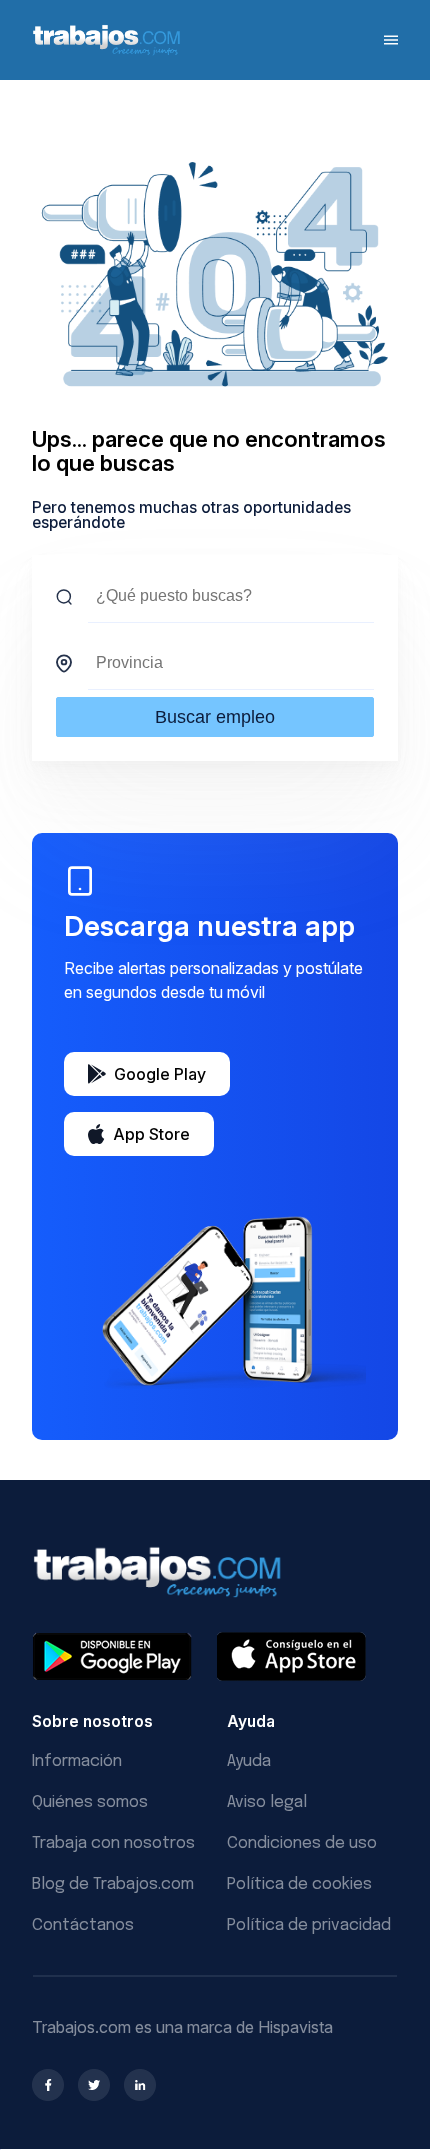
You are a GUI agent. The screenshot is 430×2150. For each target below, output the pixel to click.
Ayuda (249, 1761)
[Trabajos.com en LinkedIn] (140, 2085)
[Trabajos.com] (107, 52)
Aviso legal (267, 1802)
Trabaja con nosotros (113, 1843)
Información (77, 1761)
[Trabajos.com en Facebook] (48, 2085)
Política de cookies (299, 1884)
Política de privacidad (309, 1925)
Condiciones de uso (302, 1843)
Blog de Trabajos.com (113, 1884)
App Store (151, 1134)
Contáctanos (83, 1925)
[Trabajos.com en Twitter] (94, 2085)
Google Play (160, 1074)
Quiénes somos (90, 1802)
